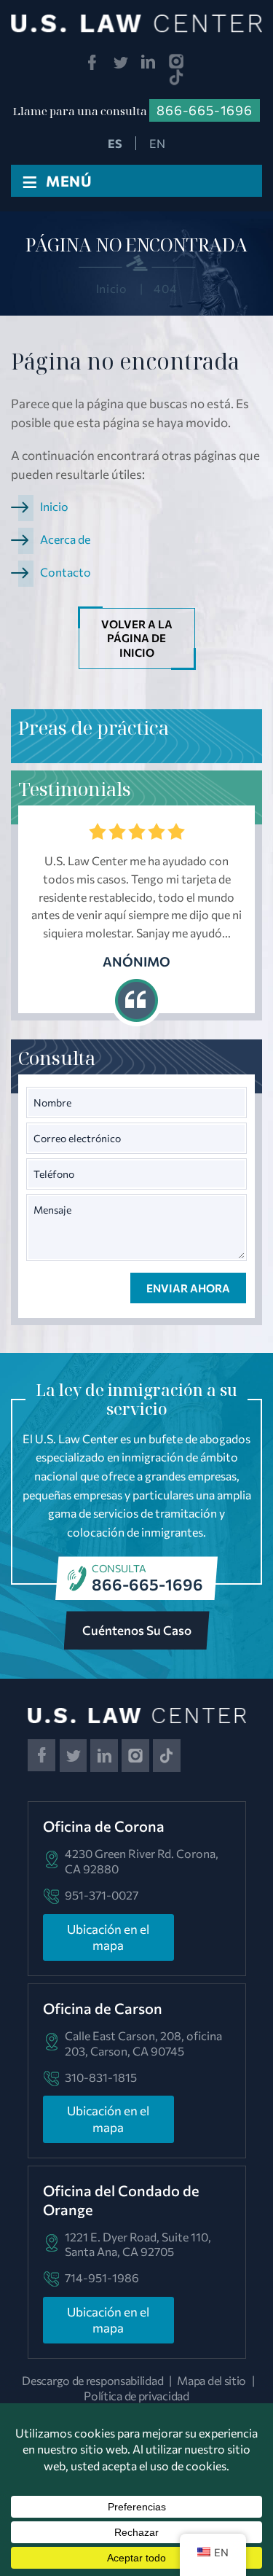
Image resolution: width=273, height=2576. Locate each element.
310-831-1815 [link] (101, 2077)
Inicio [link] (54, 506)
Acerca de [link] (65, 539)
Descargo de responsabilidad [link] (92, 2380)
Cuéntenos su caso (137, 1630)
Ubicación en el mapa (108, 1937)
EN (157, 143)
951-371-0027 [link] (102, 1895)
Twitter (120, 62)
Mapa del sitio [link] (211, 2380)
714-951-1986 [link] (102, 2278)
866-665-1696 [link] (205, 110)
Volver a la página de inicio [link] (137, 638)
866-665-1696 (147, 1584)
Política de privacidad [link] (136, 2396)
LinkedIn (149, 62)
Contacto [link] (66, 572)
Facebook (92, 62)
